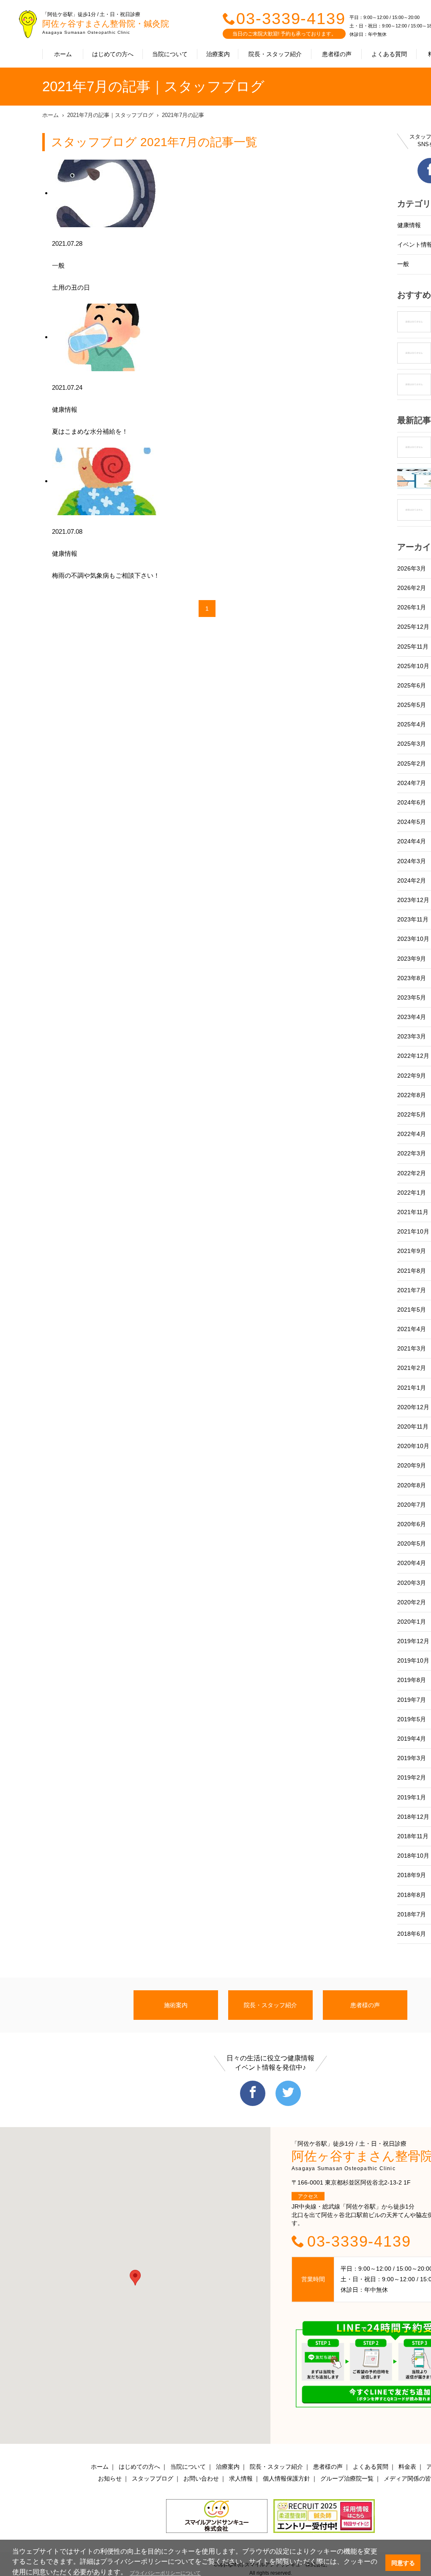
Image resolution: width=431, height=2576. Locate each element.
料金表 (407, 2467)
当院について (170, 54)
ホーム (63, 54)
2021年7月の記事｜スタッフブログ (110, 115)
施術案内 (176, 2005)
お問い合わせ (201, 2478)
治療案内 (218, 54)
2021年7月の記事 (183, 115)
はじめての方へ (113, 54)
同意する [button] (403, 2563)
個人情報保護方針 (286, 2478)
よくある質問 (389, 54)
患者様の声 (337, 54)
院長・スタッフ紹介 (275, 54)
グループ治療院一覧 (347, 2478)
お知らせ (110, 2478)
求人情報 (241, 2478)
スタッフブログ (153, 2478)
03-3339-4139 (291, 19)
